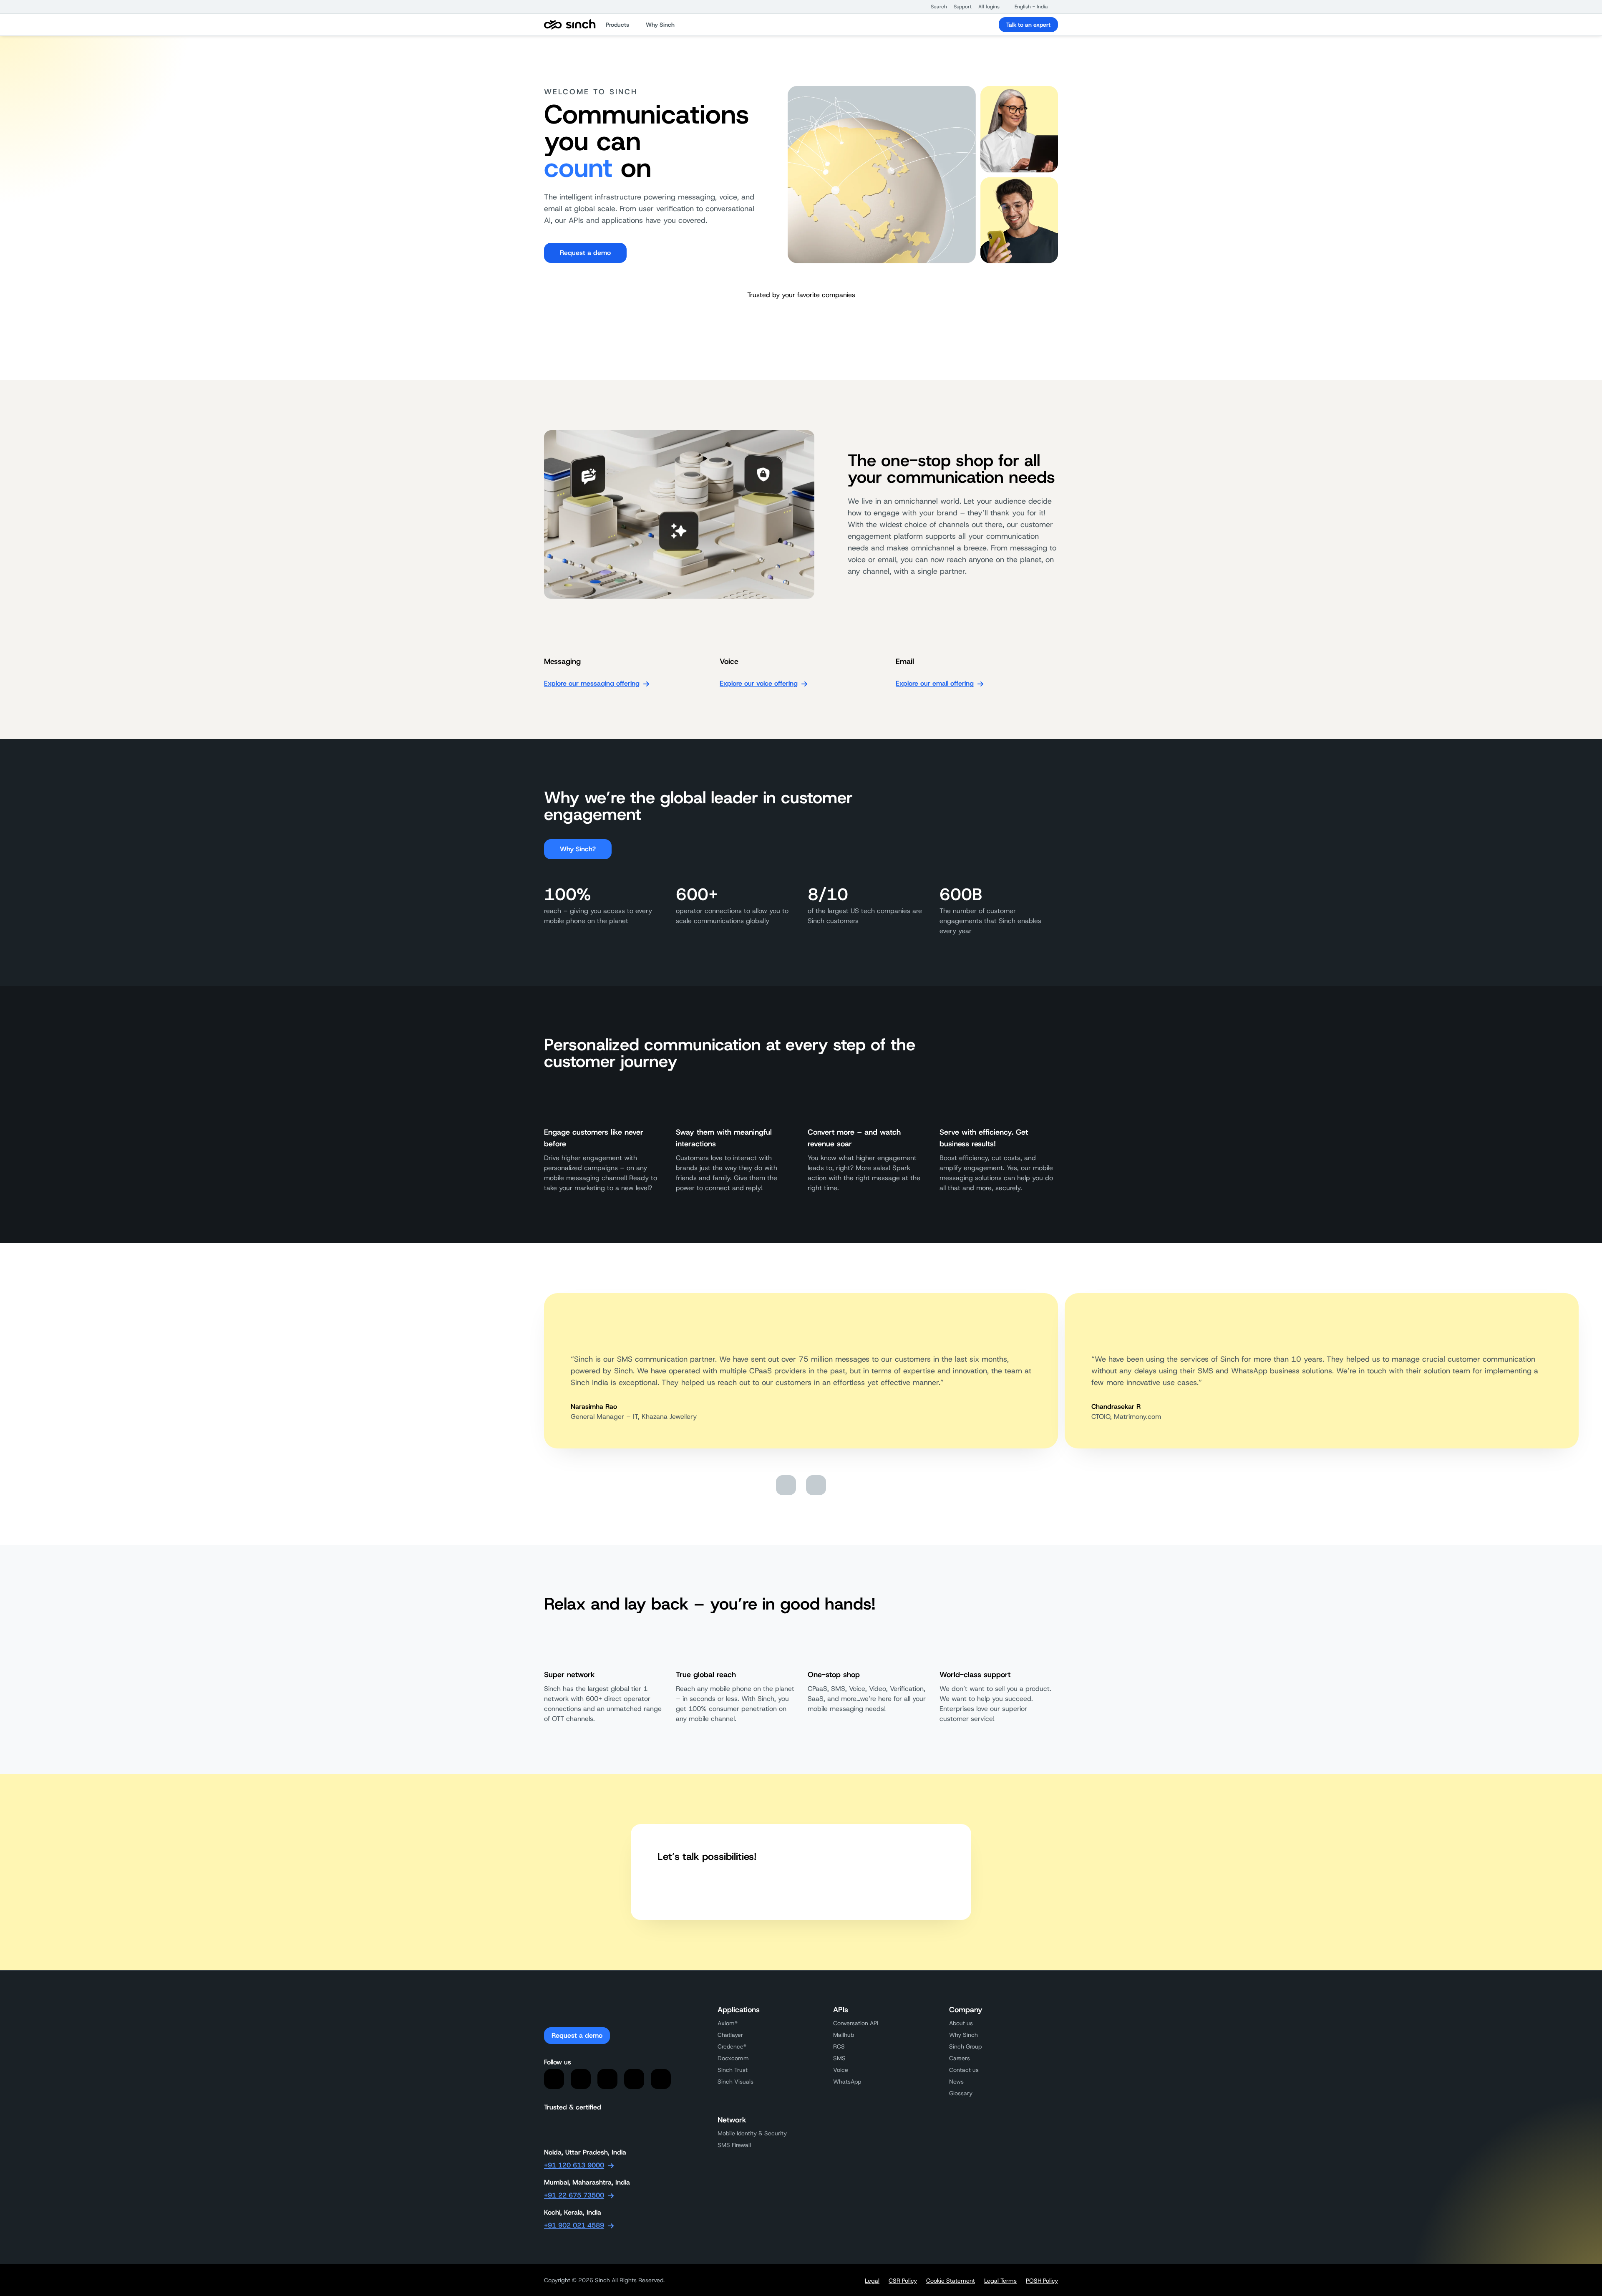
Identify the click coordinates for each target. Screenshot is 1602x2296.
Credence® (732, 2046)
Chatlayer (730, 2035)
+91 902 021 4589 (574, 2225)
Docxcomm (733, 2058)
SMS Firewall (734, 2145)
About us (961, 2023)
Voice (841, 2070)
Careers (960, 2058)
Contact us (964, 2070)
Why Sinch (963, 2035)
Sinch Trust (733, 2070)
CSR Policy (903, 2281)
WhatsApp (847, 2082)
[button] (935, 7)
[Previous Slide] (786, 1485)
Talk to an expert (1028, 25)
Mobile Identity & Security (752, 2133)
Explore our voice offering (759, 683)
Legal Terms (1000, 2281)
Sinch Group (965, 2046)
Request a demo (585, 253)
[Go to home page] (570, 25)
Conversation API (856, 2023)
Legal (872, 2281)
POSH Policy (1042, 2281)
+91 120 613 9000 (574, 2165)
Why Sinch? (578, 849)
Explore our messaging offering (592, 683)
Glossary (961, 2093)
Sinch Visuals (736, 2082)
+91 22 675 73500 (574, 2195)
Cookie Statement (951, 2281)
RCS (839, 2046)
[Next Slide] (816, 1485)
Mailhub (844, 2035)
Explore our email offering (935, 683)
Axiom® (728, 2023)
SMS (839, 2058)
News (956, 2082)
